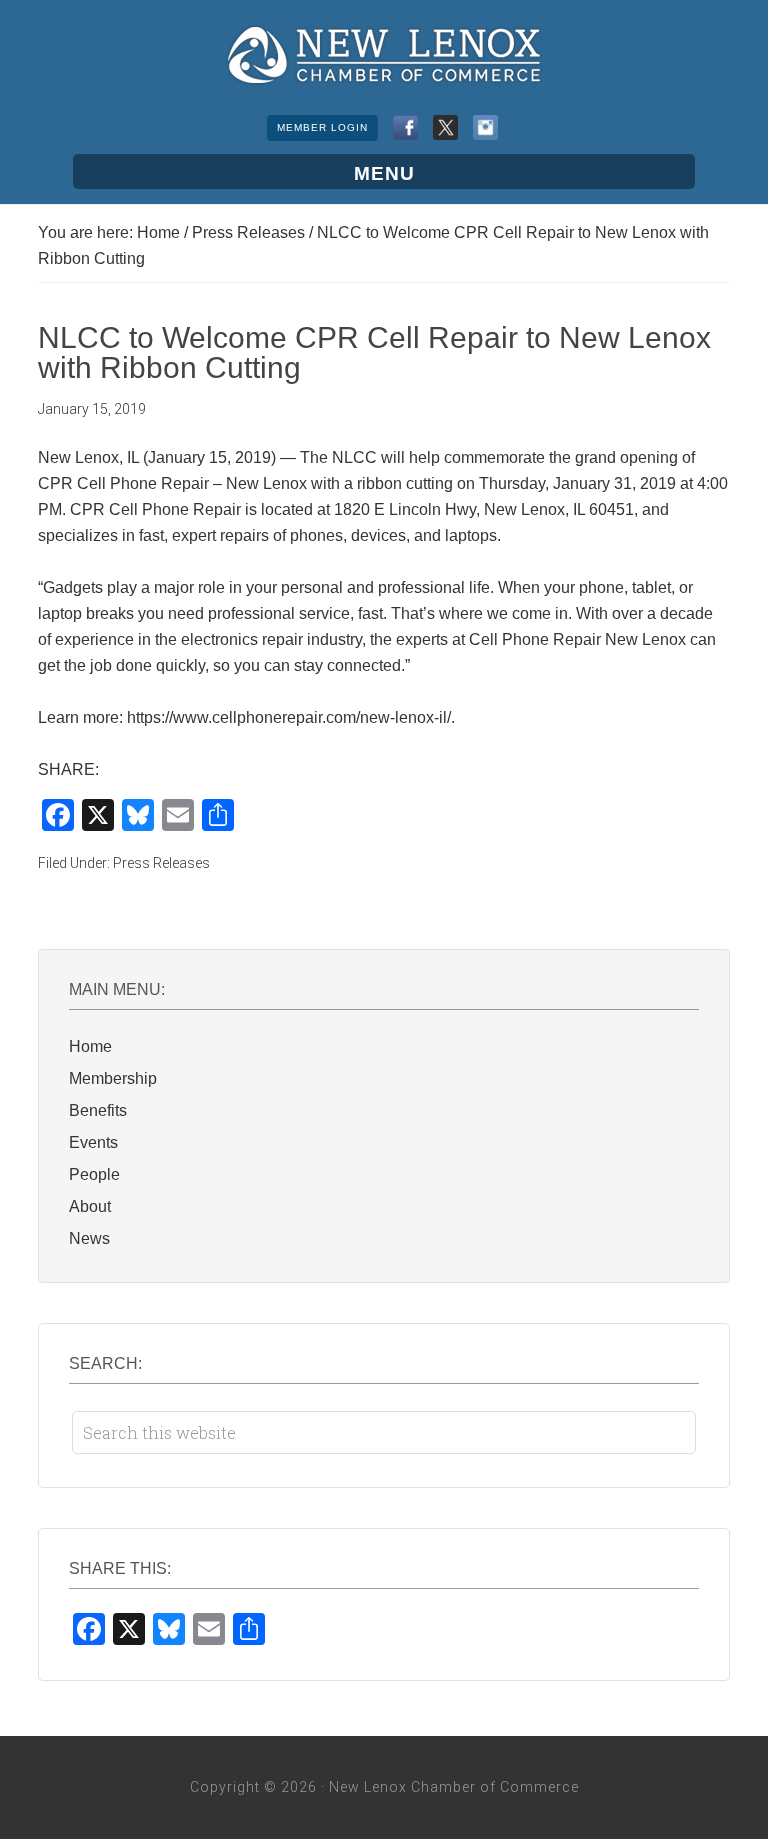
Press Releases (161, 863)
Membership (113, 1078)
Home (90, 1046)
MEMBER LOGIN (322, 127)
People (94, 1174)
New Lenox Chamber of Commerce (384, 55)
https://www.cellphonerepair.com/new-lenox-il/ (289, 717)
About (90, 1206)
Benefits (98, 1110)
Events (93, 1142)
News (89, 1238)
